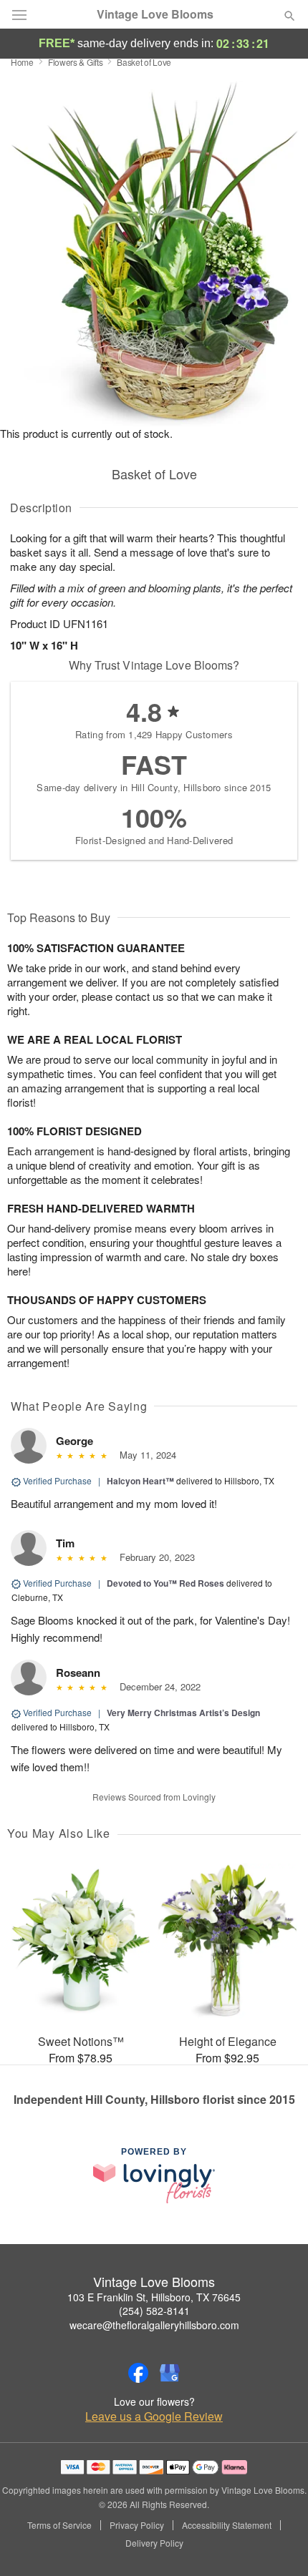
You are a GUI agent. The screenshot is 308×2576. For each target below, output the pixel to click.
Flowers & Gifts (76, 62)
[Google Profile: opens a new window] (170, 2373)
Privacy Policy (137, 2525)
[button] (278, 2544)
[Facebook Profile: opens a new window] (138, 2373)
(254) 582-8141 (154, 2311)
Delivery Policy (154, 2543)
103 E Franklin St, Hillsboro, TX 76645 (154, 2297)
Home (22, 62)
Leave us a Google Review (154, 2416)
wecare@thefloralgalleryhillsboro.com (154, 2325)
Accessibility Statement (227, 2525)
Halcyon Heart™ (140, 1481)
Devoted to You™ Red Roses (165, 1583)
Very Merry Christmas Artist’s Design (183, 1713)
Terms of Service (59, 2525)
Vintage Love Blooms (155, 14)
